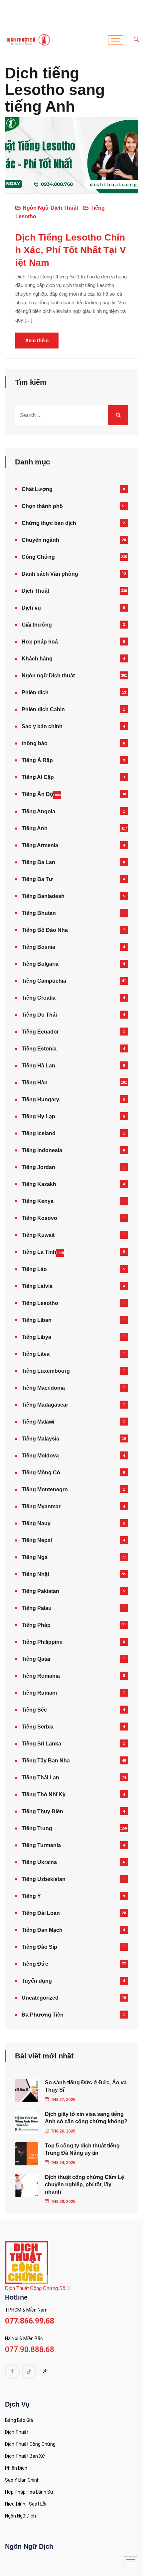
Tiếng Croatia (39, 998)
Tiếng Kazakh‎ (39, 1184)
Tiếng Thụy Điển (42, 1811)
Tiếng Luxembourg (46, 1371)
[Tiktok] (29, 2372)
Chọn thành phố (42, 506)
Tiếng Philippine (42, 1642)
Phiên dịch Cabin (43, 709)
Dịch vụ (31, 608)
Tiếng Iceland (39, 1133)
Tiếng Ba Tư (37, 879)
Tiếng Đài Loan (41, 1913)
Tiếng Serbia (38, 1727)
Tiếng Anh (35, 828)
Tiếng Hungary (40, 1099)
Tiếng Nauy (36, 1523)
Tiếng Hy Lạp (38, 1116)
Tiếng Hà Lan (38, 1066)
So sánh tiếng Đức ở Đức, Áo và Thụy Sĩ (86, 2086)
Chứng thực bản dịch (49, 523)
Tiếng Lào (34, 1269)
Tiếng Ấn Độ (41, 794)
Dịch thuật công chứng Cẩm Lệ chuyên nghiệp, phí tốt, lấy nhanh (84, 2184)
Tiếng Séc (34, 1710)
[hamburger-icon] (116, 40)
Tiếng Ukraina (39, 1862)
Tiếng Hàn (35, 1083)
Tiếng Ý (31, 1896)
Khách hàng (37, 659)
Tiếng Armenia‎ (40, 845)
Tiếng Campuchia (44, 981)
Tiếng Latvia (37, 1286)
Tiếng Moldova (40, 1456)
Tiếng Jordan (38, 1167)
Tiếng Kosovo (39, 1218)
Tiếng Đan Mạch (42, 1930)
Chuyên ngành (40, 540)
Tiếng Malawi (38, 1422)
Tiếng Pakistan (40, 1591)
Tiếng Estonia (39, 1049)
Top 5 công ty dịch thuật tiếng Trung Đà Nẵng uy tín (82, 2149)
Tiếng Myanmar (41, 1506)
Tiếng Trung (37, 1828)
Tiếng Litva (36, 1354)
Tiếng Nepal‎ (37, 1540)
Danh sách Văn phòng (50, 574)
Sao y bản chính (42, 726)
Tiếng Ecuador (40, 1032)
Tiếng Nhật (35, 1574)
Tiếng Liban (37, 1320)
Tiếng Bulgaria (40, 964)
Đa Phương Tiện (43, 2015)
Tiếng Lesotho (40, 1303)
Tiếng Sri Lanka (41, 1744)
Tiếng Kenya (38, 1201)
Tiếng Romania (41, 1676)
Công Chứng (38, 557)
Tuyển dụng (37, 1981)
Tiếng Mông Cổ (41, 1473)
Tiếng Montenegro (45, 1489)
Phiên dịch (35, 693)
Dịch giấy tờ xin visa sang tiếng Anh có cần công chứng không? (86, 2118)
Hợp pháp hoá (40, 642)
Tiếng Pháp (36, 1625)
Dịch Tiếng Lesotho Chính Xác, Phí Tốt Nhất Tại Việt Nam (71, 250)
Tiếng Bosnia (38, 947)
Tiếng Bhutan (39, 913)
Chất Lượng (37, 489)
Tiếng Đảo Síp (39, 1947)
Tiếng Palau (37, 1608)
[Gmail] (46, 2372)
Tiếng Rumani (39, 1693)
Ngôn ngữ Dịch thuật (50, 208)
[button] (136, 40)
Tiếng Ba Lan (38, 862)
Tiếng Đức (35, 1964)
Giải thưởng (37, 625)
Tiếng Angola (38, 811)
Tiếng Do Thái (39, 1015)
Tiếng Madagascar (45, 1405)
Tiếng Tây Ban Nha (46, 1761)
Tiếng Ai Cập (38, 777)
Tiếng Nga (35, 1557)
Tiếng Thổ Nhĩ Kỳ (44, 1794)
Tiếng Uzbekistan (44, 1879)
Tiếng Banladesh (43, 896)
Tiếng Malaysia (40, 1439)
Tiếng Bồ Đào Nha (45, 930)
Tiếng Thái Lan (40, 1778)
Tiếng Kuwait (38, 1235)
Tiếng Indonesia (42, 1150)
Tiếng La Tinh (43, 1252)
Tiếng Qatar (36, 1659)
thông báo (35, 743)
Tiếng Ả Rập (37, 760)
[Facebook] (12, 2372)
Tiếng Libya (36, 1337)
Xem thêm (37, 340)
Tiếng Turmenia (41, 1845)
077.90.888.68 (30, 2350)
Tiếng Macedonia (43, 1388)
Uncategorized (40, 1998)
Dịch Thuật (35, 591)
